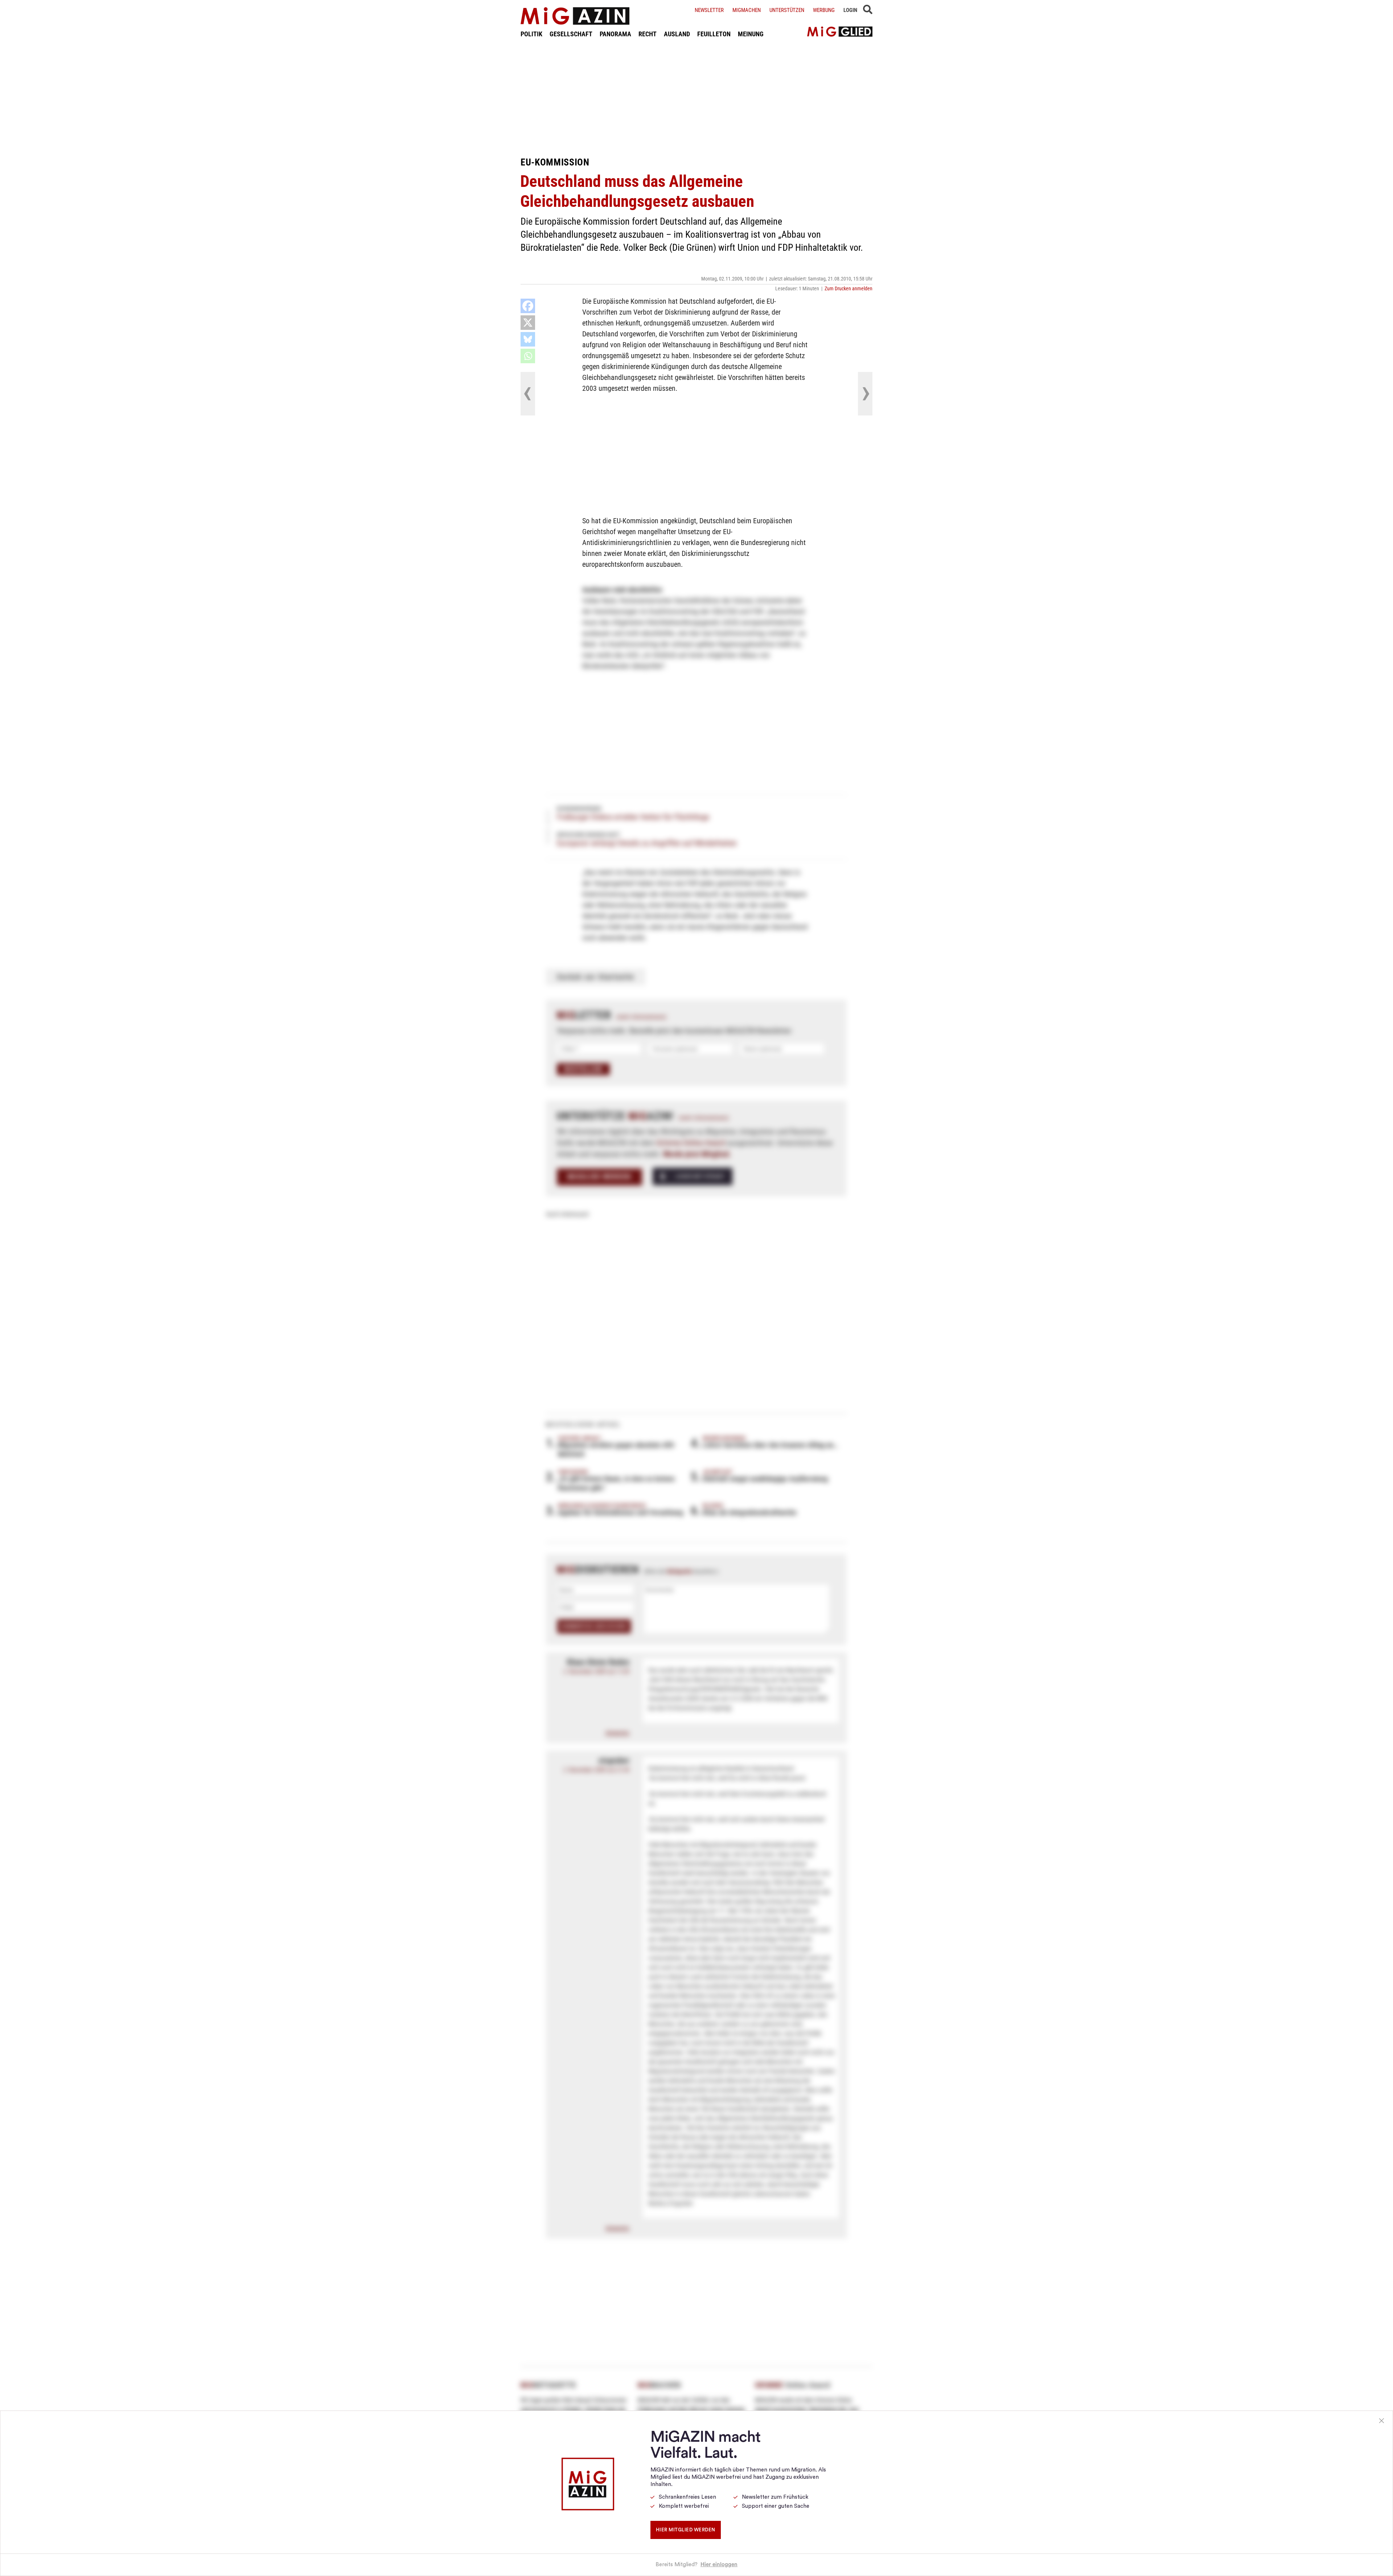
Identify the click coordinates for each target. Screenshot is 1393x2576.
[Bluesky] (528, 339)
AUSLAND (677, 34)
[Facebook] (528, 306)
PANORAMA (615, 34)
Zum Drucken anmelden (848, 288)
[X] (528, 323)
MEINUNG (751, 34)
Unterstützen (787, 10)
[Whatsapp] (528, 356)
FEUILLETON (714, 34)
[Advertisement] (696, 97)
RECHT (648, 34)
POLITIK (531, 34)
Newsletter (709, 10)
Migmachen (747, 10)
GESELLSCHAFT (571, 34)
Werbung (824, 10)
